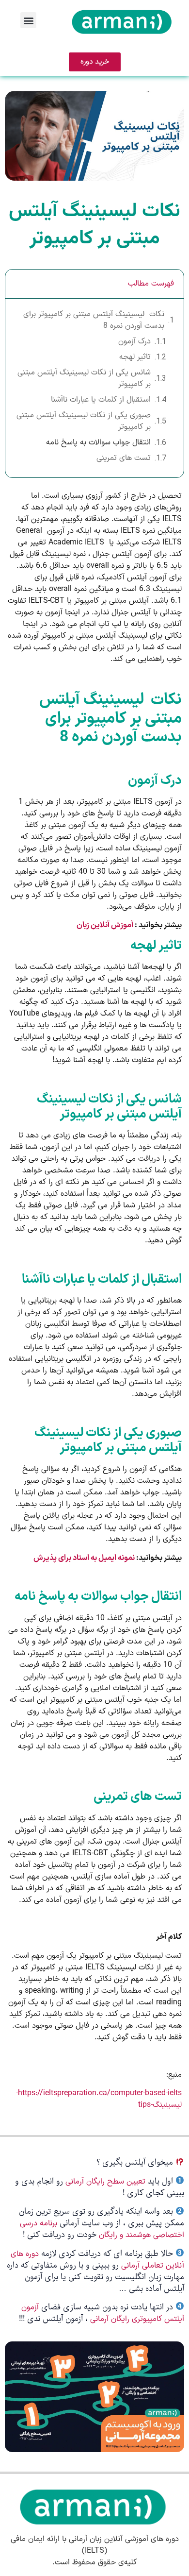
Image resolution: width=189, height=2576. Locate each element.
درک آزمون (134, 341)
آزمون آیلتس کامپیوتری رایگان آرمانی (103, 2313)
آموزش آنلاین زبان (105, 925)
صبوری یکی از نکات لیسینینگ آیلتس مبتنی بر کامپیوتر (84, 421)
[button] (28, 20)
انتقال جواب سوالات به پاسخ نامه (98, 442)
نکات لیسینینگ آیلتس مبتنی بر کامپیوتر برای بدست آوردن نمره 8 (94, 320)
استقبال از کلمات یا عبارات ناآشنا (101, 400)
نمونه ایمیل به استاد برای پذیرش (84, 1558)
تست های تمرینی (124, 458)
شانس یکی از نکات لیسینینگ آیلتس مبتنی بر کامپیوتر (84, 378)
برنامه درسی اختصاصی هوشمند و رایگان (102, 2229)
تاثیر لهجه (135, 357)
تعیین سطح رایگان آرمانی (105, 2182)
